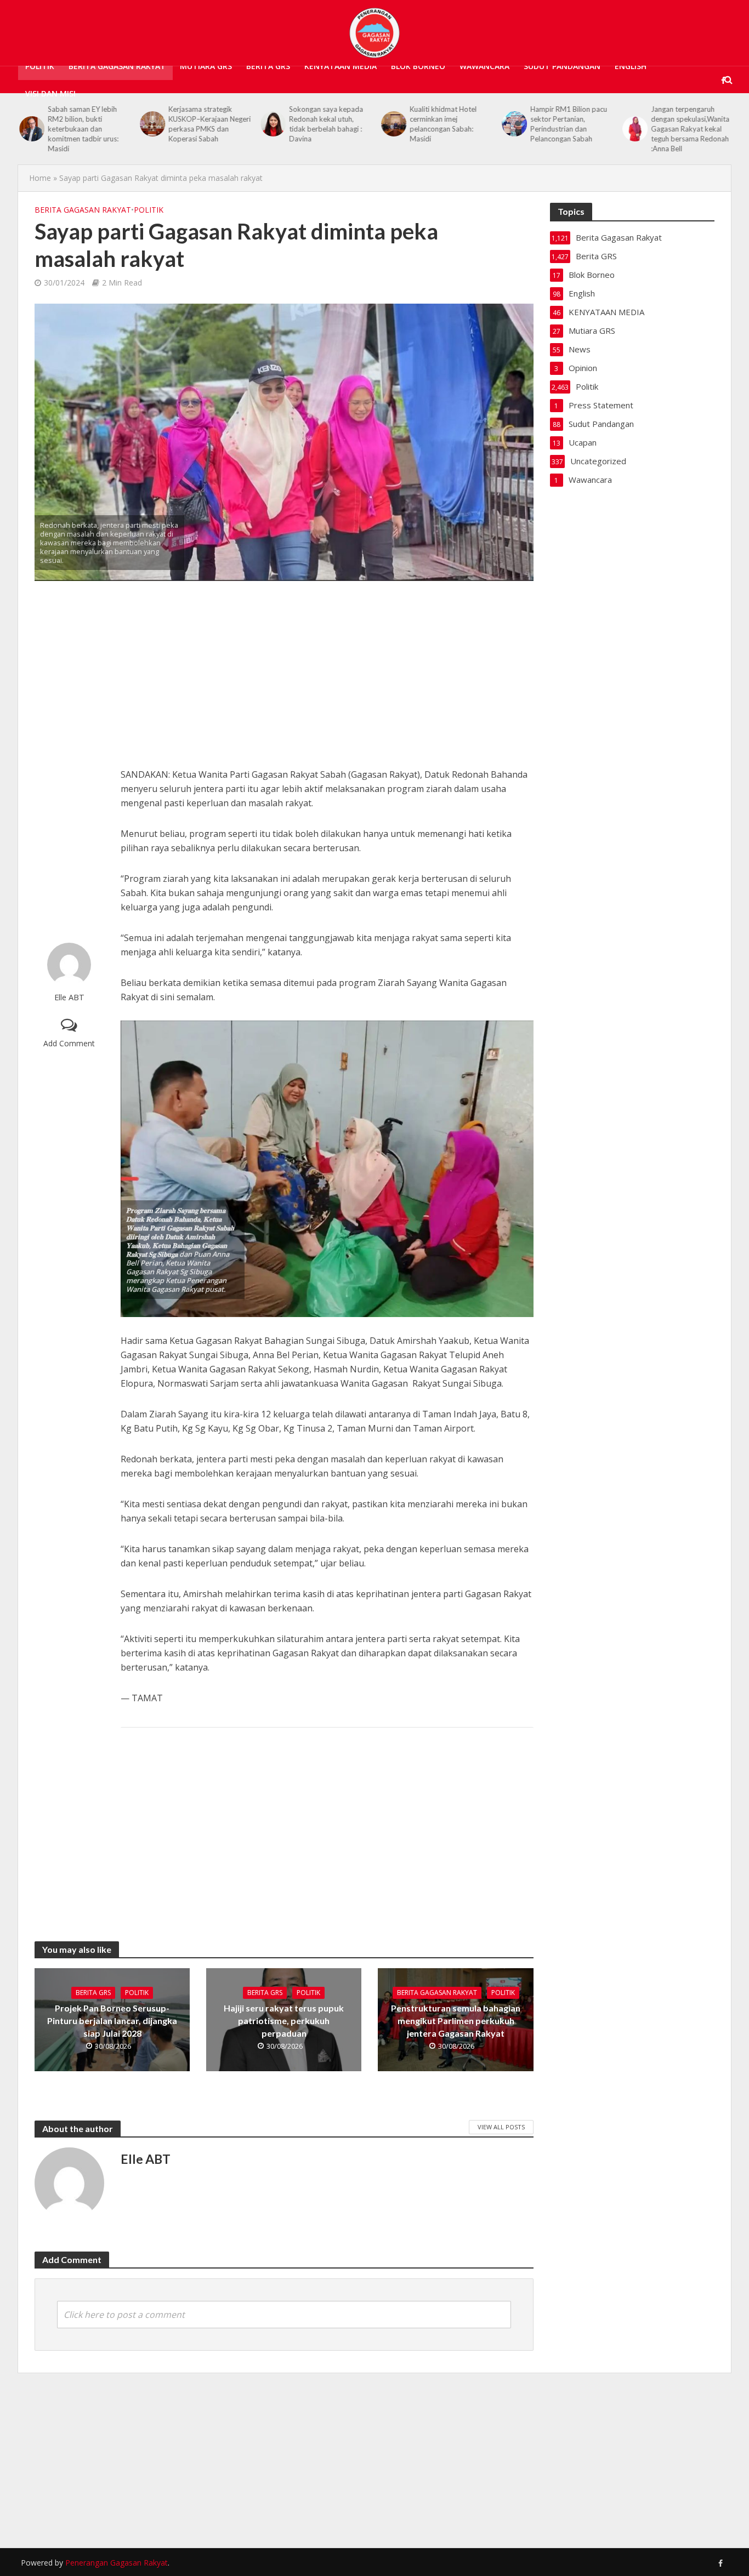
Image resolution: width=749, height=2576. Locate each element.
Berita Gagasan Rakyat (117, 66)
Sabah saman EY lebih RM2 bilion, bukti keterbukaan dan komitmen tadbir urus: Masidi (82, 129)
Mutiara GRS (206, 66)
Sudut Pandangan (562, 66)
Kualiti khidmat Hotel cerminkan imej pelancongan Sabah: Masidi (442, 124)
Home (40, 178)
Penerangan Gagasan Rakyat (117, 2563)
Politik (40, 66)
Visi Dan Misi (50, 93)
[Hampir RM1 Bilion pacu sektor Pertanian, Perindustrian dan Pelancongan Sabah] (512, 124)
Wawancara (484, 66)
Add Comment (69, 1043)
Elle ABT (69, 997)
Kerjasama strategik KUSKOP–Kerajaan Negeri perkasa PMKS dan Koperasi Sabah (208, 124)
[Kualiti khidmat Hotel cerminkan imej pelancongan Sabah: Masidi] (391, 124)
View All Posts (501, 2127)
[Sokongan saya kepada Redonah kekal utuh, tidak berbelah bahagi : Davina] (271, 124)
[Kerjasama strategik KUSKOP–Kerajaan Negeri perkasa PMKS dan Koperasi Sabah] (150, 124)
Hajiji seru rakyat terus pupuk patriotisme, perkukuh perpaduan (284, 2021)
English (631, 66)
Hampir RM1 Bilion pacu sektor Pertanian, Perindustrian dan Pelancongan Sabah (568, 124)
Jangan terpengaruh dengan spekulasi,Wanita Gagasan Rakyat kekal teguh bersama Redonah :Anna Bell (689, 129)
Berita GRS (268, 66)
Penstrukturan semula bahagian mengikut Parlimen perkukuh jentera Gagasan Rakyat (456, 2021)
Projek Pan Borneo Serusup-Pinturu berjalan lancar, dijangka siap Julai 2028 (112, 2021)
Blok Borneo (418, 66)
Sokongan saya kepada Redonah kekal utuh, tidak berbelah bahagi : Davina (325, 124)
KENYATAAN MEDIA (341, 66)
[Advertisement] (69, 762)
